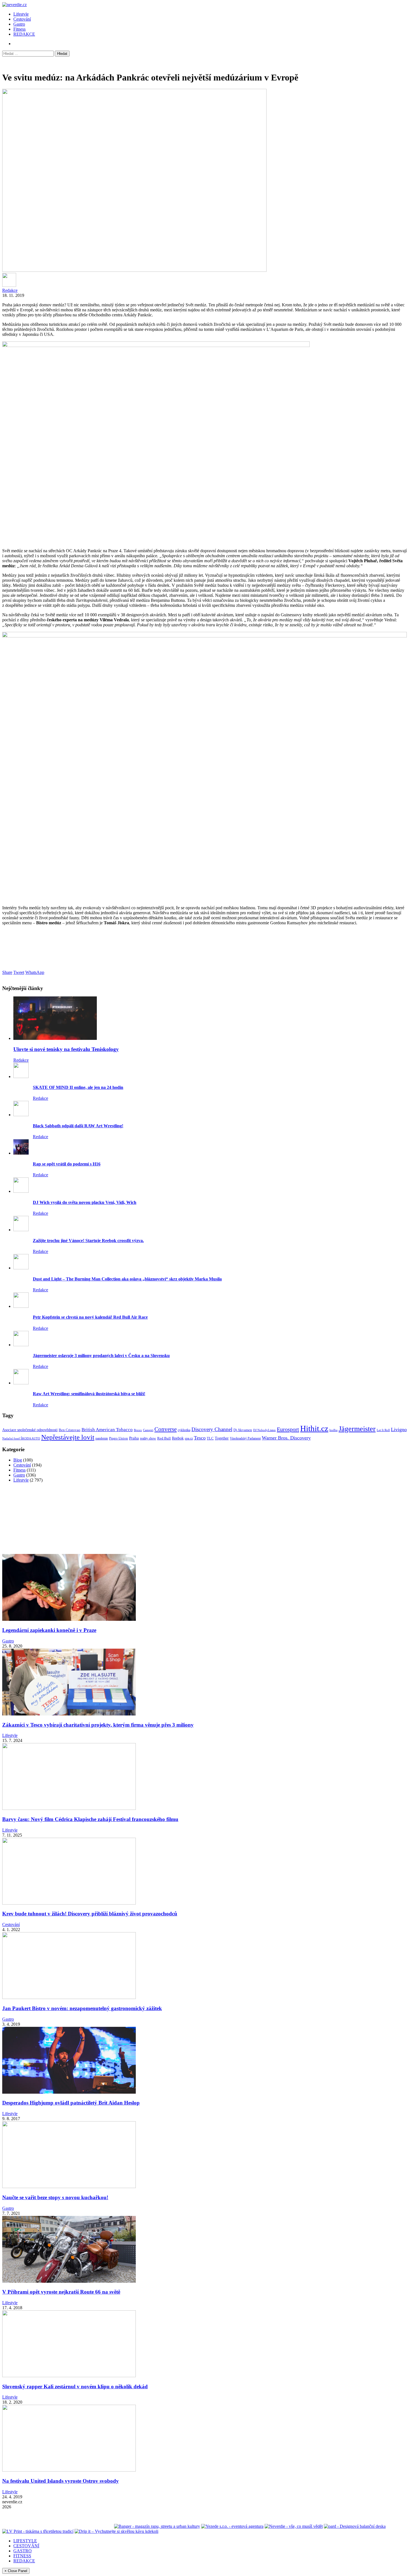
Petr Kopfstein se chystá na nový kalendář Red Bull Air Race (90, 1317)
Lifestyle (21, 14)
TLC (210, 1438)
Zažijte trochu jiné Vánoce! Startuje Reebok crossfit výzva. (88, 1241)
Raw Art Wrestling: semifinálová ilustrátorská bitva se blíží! (89, 1394)
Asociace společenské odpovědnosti (30, 1430)
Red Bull (164, 1438)
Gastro (19, 24)
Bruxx (138, 1430)
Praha (134, 1438)
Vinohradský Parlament (245, 1438)
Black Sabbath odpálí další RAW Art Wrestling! (78, 1126)
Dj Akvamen (243, 1430)
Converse (166, 1429)
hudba (333, 1430)
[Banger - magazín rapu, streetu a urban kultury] (157, 2526)
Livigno (399, 1429)
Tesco (200, 1438)
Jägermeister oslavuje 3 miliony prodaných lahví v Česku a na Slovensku (101, 1356)
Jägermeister (357, 1429)
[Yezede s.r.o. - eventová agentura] (232, 2526)
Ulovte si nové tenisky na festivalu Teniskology (66, 1049)
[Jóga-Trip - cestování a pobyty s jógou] (19, 2526)
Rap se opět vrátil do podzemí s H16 (67, 1164)
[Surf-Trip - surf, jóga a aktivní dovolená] (53, 2526)
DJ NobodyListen (264, 1430)
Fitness (19, 29)
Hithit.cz (314, 1428)
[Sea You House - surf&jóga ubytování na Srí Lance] (92, 2526)
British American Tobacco (107, 1430)
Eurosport (288, 1429)
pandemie (102, 1438)
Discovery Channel (212, 1429)
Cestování (22, 19)
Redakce (10, 290)
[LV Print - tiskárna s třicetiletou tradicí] (38, 2531)
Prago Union (119, 1438)
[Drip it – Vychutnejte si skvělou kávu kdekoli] (116, 2531)
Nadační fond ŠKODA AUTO (21, 1438)
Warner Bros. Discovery (286, 1438)
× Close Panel (16, 2571)
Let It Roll (383, 1430)
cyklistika (184, 1430)
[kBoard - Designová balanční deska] (355, 2526)
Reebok (178, 1438)
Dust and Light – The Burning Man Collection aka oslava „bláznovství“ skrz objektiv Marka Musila (127, 1279)
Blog (18, 1460)
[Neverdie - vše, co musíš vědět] (294, 2526)
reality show (148, 1439)
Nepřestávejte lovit (68, 1437)
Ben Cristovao (70, 1430)
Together (222, 1438)
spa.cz (189, 1438)
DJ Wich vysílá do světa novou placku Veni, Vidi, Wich (85, 1202)
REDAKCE (24, 34)
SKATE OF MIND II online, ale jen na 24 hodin (78, 1087)
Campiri (148, 1430)
